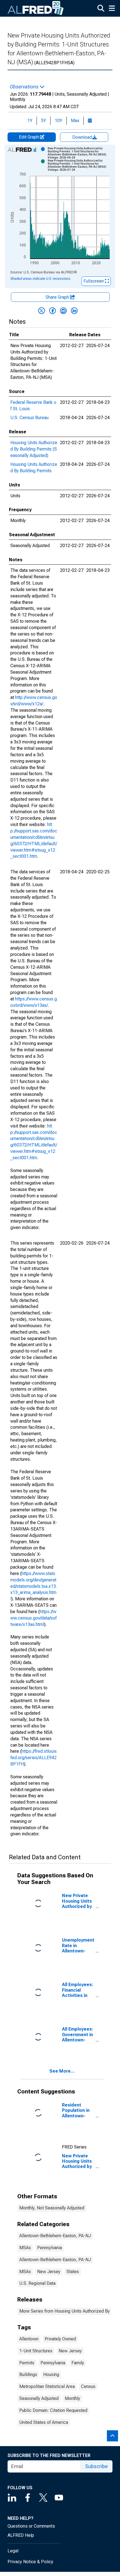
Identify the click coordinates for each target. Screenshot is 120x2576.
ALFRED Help (21, 2535)
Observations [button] (25, 87)
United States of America (44, 2422)
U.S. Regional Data (37, 2283)
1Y (30, 121)
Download (83, 137)
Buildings (28, 2374)
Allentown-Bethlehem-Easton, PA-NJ (55, 2236)
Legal (13, 2551)
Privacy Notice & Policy (30, 2562)
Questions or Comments (31, 2526)
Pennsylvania (50, 2248)
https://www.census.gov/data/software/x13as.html (33, 1618)
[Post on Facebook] (52, 311)
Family (78, 2363)
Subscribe (96, 2466)
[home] (36, 8)
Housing (51, 2374)
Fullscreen (94, 281)
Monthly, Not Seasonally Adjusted (52, 2208)
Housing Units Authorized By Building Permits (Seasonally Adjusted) (34, 449)
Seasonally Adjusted (39, 2398)
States (73, 2272)
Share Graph (58, 297)
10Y (58, 121)
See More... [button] (62, 2071)
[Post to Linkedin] (74, 311)
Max (75, 121)
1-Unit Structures (36, 2351)
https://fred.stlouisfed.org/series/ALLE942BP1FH (33, 1758)
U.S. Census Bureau (29, 418)
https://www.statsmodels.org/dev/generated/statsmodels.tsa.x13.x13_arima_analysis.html (34, 1586)
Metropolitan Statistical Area (47, 2386)
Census (88, 2386)
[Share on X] (42, 311)
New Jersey (49, 2272)
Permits (27, 2363)
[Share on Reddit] (63, 311)
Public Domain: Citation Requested (53, 2410)
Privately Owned (60, 2339)
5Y (44, 121)
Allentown (29, 2339)
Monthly (72, 2398)
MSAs (25, 2248)
